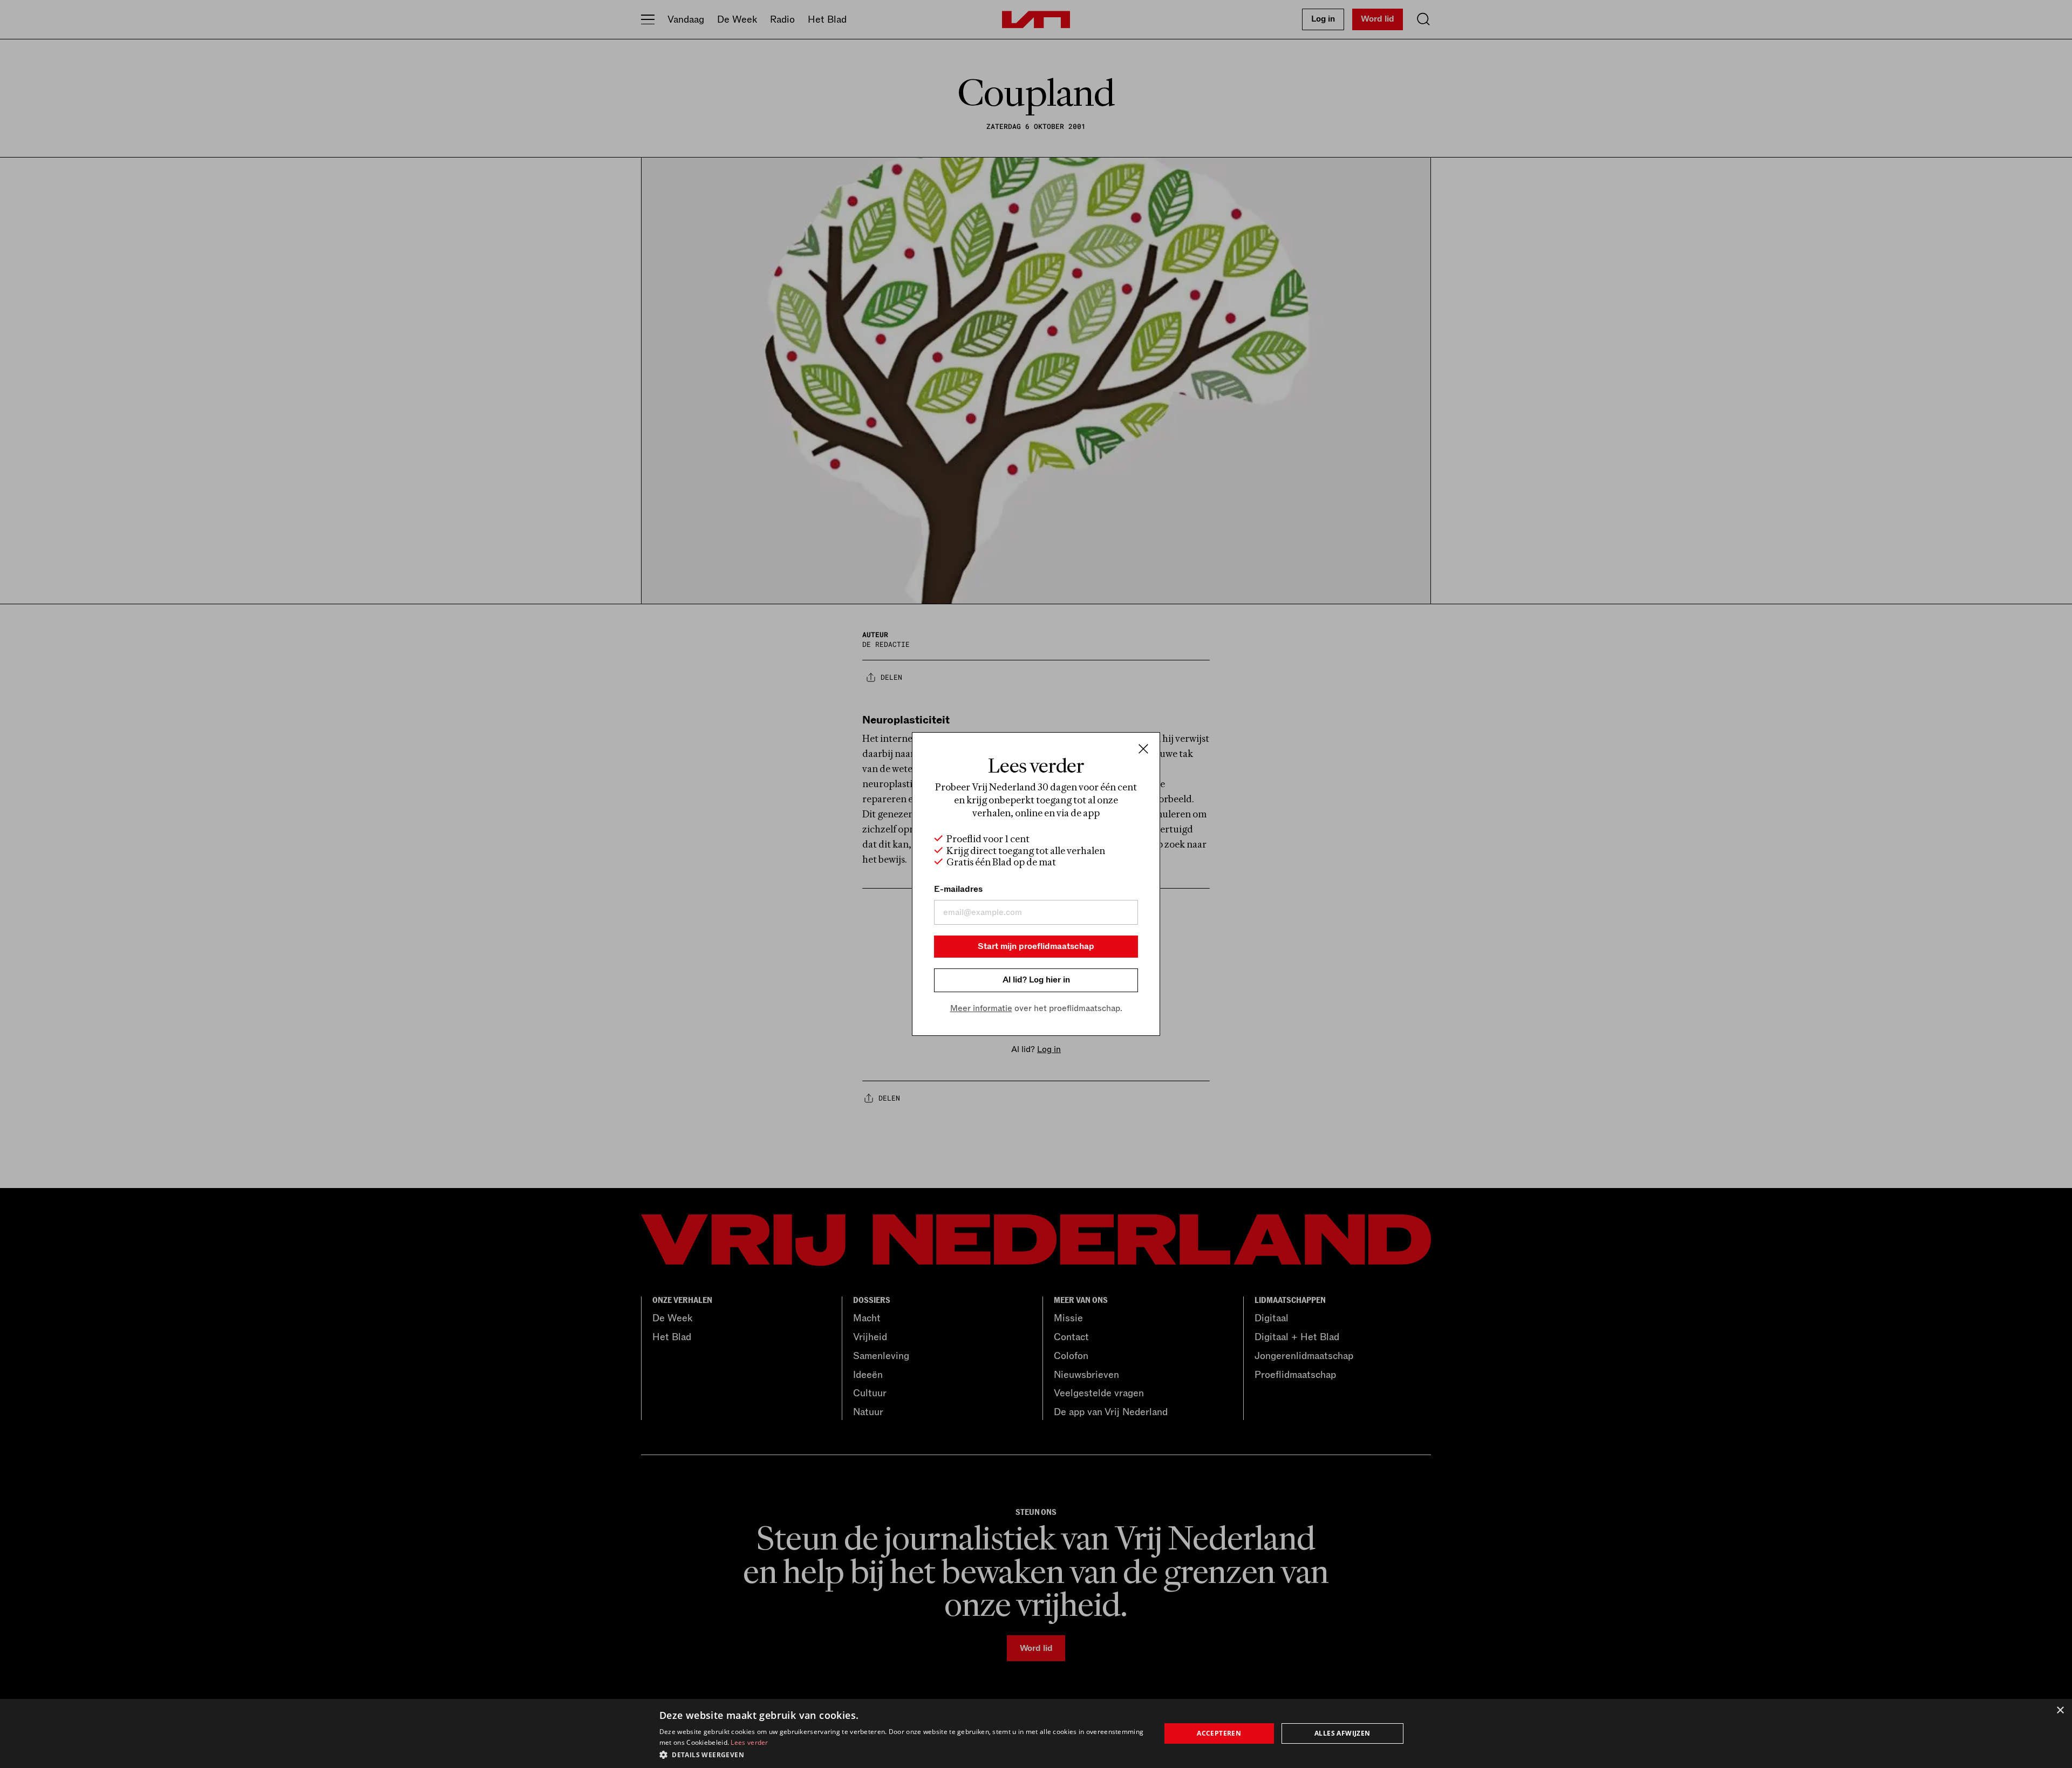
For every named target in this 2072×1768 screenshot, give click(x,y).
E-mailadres (958, 889)
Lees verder (749, 1742)
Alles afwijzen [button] (1342, 1733)
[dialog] (1036, 1733)
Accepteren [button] (1219, 1733)
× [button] (2060, 1711)
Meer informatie (981, 1008)
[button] (902, 1754)
